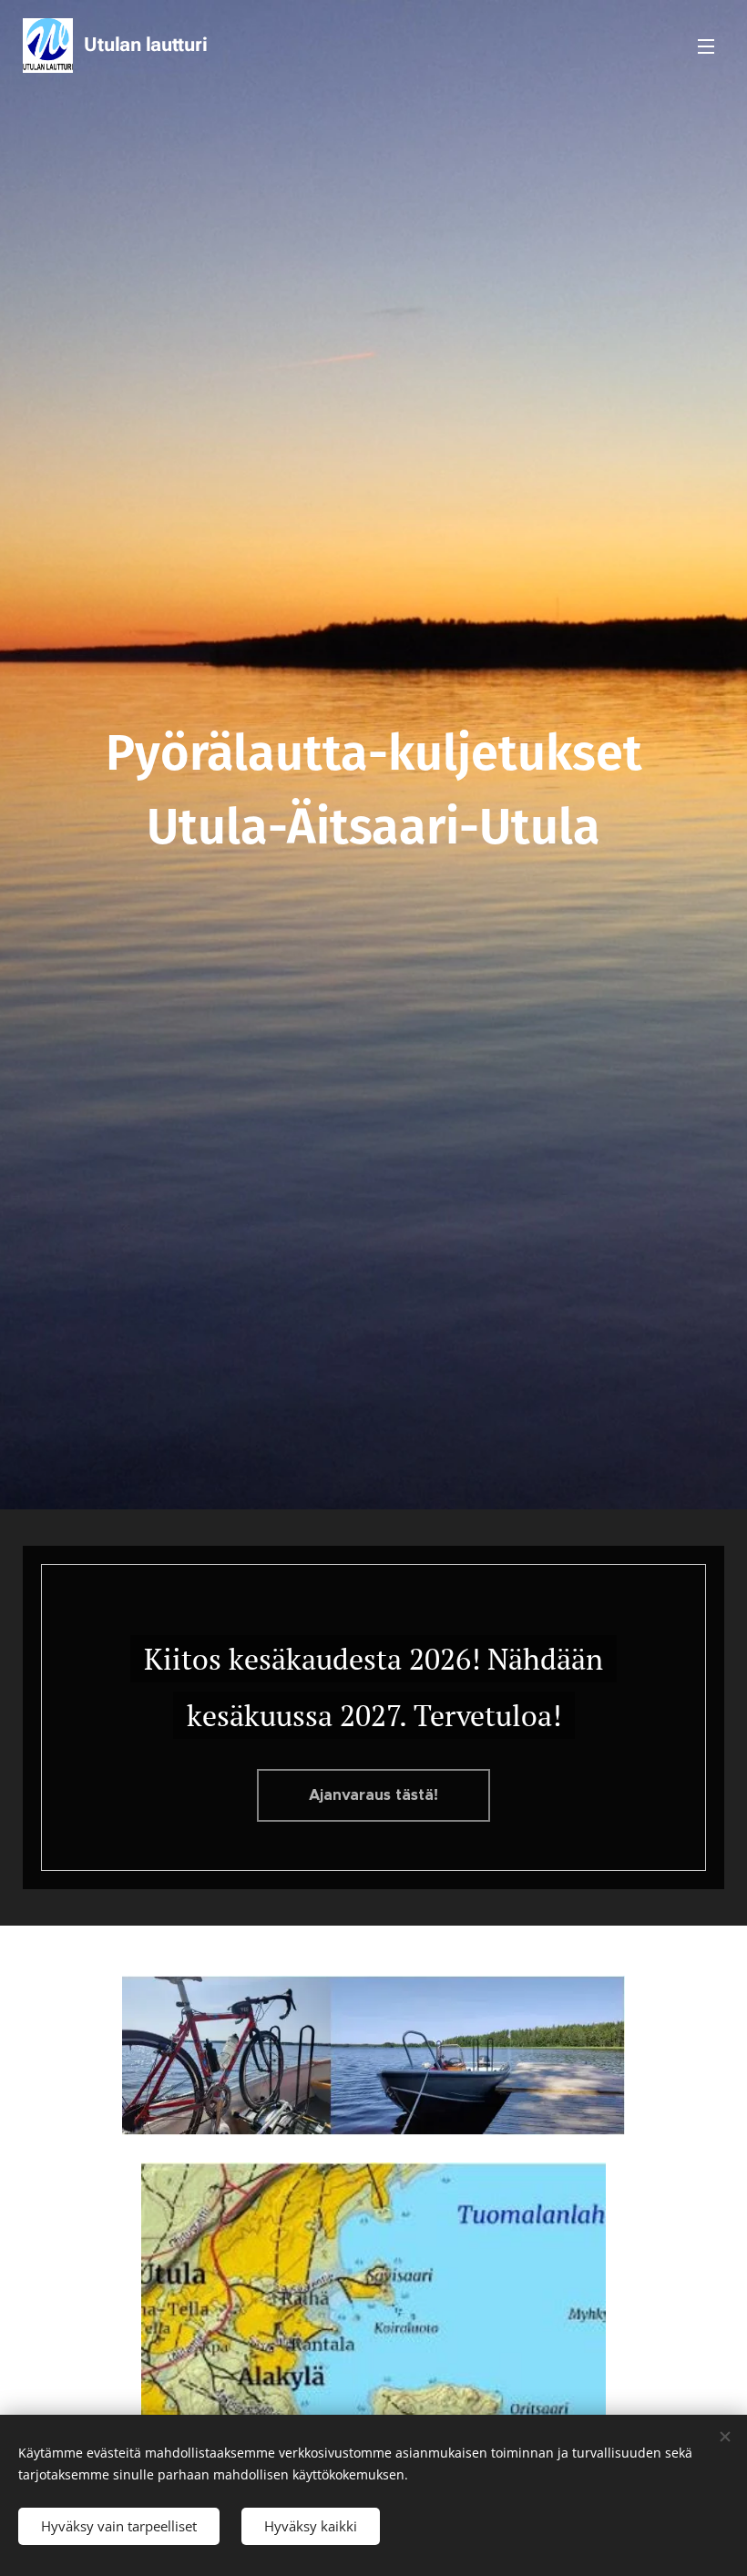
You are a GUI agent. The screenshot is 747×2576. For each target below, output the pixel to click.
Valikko (706, 46)
